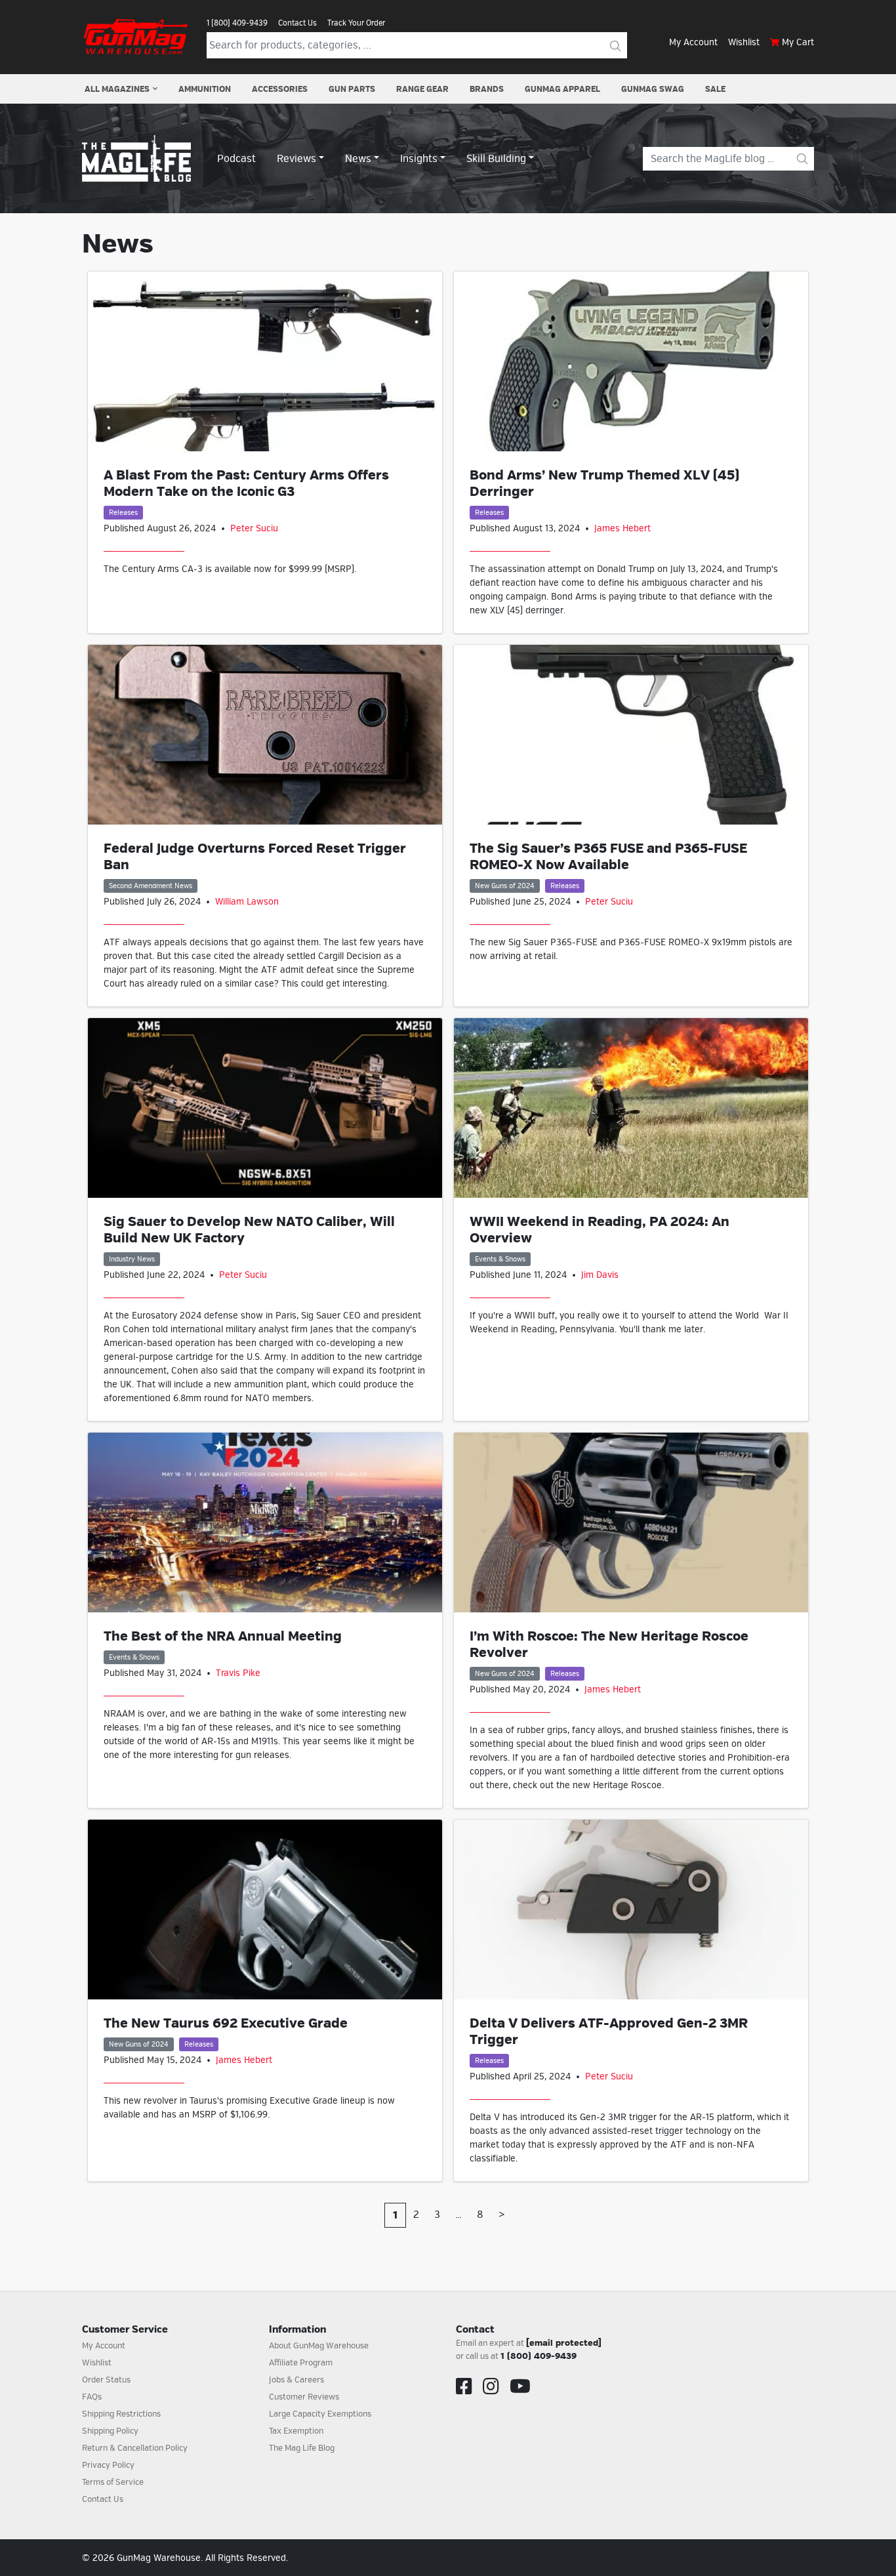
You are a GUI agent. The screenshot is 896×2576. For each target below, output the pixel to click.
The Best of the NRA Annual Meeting (223, 1636)
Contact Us (297, 23)
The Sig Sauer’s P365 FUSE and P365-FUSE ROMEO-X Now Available (608, 857)
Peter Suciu (254, 528)
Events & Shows (500, 1259)
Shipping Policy (110, 2431)
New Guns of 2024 (505, 886)
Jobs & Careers (296, 2380)
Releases (123, 513)
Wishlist (744, 42)
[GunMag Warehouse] (136, 37)
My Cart (798, 42)
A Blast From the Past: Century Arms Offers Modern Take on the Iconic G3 (246, 483)
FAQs (92, 2397)
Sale (715, 89)
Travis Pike (238, 1673)
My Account (693, 42)
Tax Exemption (296, 2431)
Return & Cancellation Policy (135, 2448)
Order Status (106, 2380)
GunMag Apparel (562, 89)
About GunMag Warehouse (319, 2346)
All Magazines (117, 89)
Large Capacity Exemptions (320, 2414)
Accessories (280, 89)
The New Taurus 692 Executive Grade (226, 2023)
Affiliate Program (301, 2363)
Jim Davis (600, 1275)
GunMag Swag (653, 89)
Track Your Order (356, 23)
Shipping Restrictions (121, 2414)
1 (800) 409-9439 (237, 23)
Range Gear (422, 89)
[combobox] (405, 45)
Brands (487, 89)
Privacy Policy (108, 2465)
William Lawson (247, 902)
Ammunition (205, 89)
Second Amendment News (151, 886)
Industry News (132, 1259)
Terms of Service (113, 2482)
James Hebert (622, 528)
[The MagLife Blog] (136, 158)
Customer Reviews (304, 2397)
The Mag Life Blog (302, 2448)
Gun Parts (352, 89)
